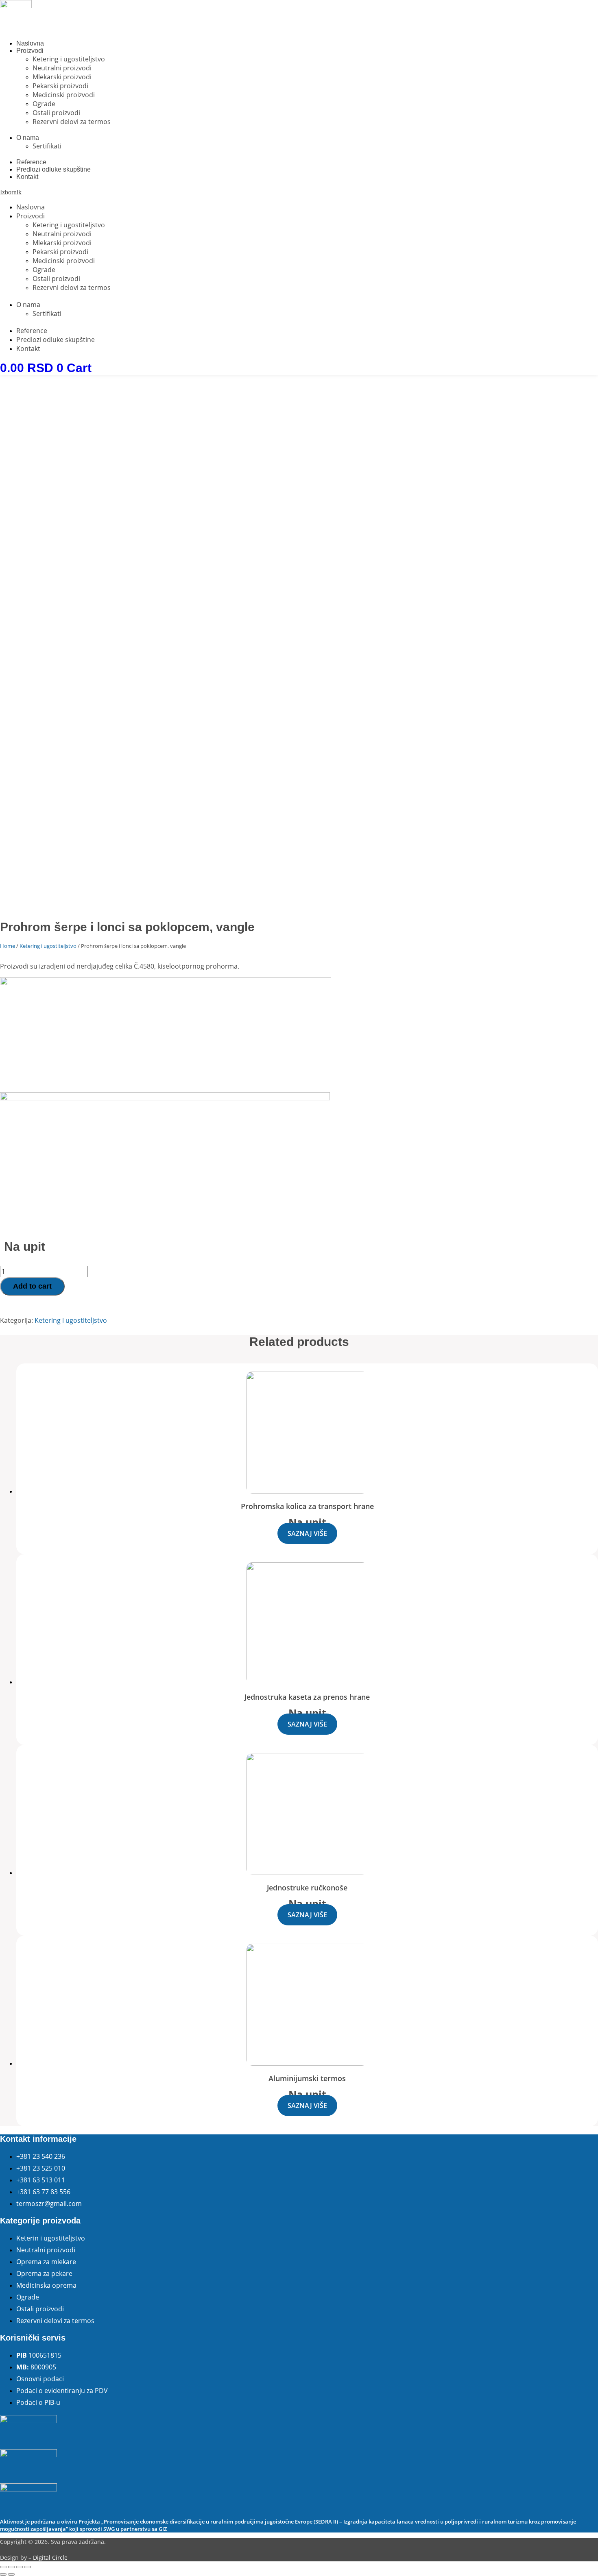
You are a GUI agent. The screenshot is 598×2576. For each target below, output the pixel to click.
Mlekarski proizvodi (62, 77)
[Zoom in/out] (28, 2567)
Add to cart (32, 1286)
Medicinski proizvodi (64, 95)
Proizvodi (30, 51)
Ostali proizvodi (56, 113)
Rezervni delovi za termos (72, 122)
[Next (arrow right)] (11, 2574)
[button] (299, 192)
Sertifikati (47, 146)
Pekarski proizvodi (60, 86)
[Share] (11, 2567)
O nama (28, 138)
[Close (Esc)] (3, 2567)
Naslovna (30, 43)
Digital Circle (50, 2557)
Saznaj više (307, 1533)
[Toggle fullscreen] (20, 2567)
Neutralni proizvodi (62, 68)
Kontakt (27, 177)
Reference (31, 162)
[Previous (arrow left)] (3, 2574)
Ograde (44, 104)
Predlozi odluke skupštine (53, 169)
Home (8, 946)
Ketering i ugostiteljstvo (69, 59)
